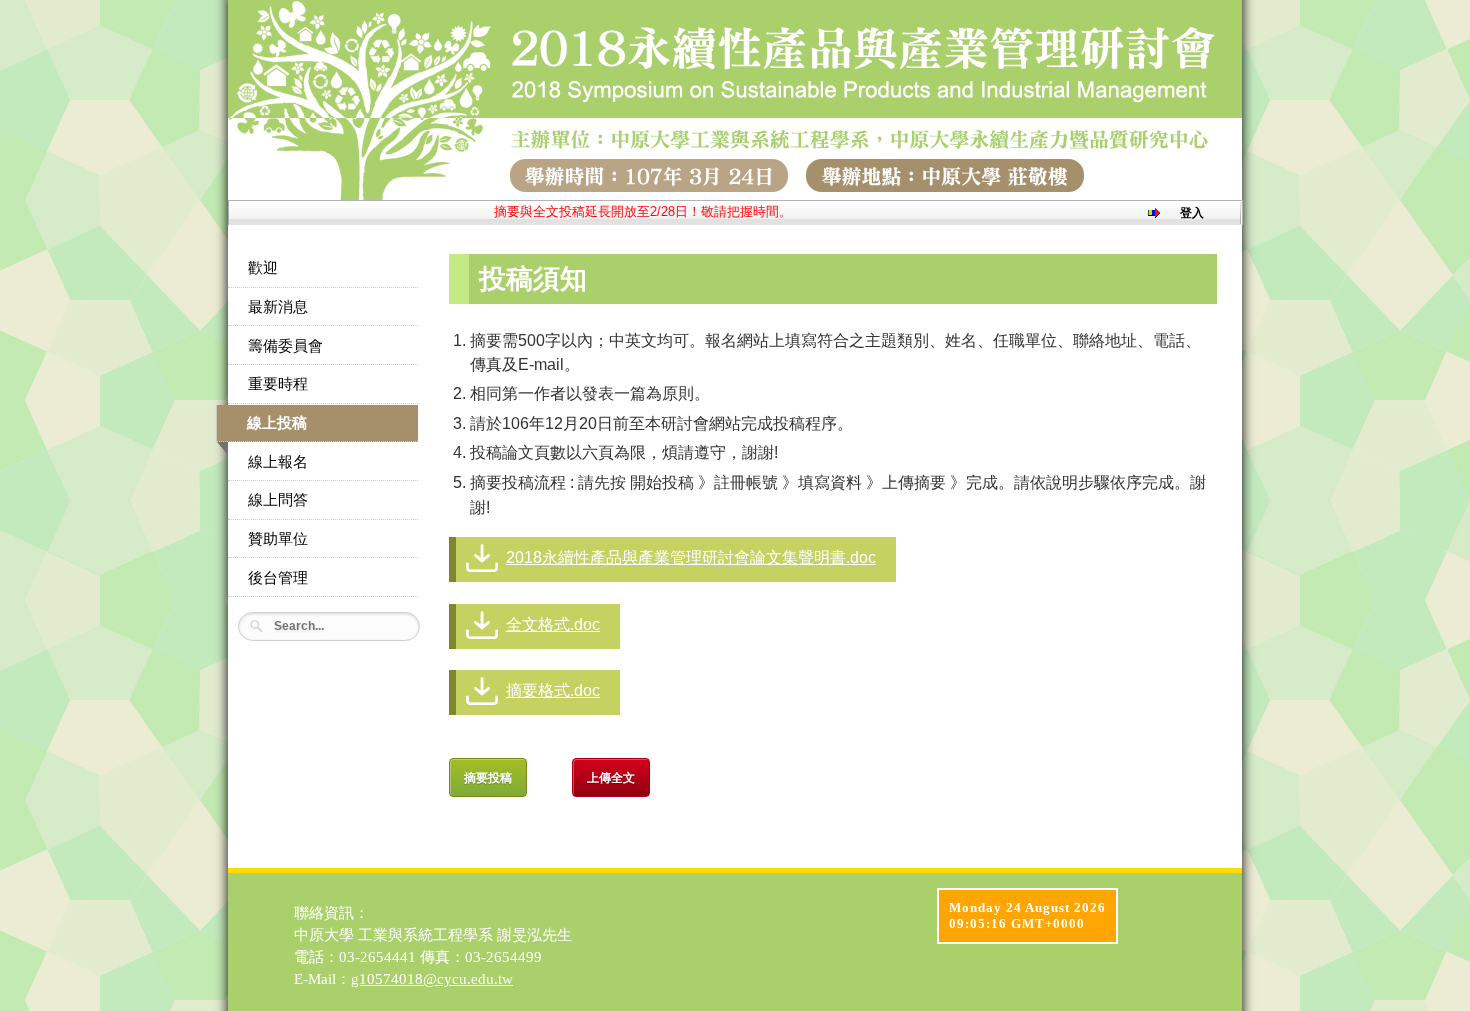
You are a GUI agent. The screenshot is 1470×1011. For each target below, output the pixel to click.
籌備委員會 (285, 346)
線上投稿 (277, 423)
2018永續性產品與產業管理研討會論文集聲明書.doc (691, 557)
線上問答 (278, 500)
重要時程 (278, 384)
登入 (1192, 213)
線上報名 (278, 462)
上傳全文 (611, 777)
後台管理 (278, 578)
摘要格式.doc (553, 690)
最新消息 (278, 307)
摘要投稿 (488, 777)
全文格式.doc (553, 624)
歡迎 (263, 268)
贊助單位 (278, 539)
